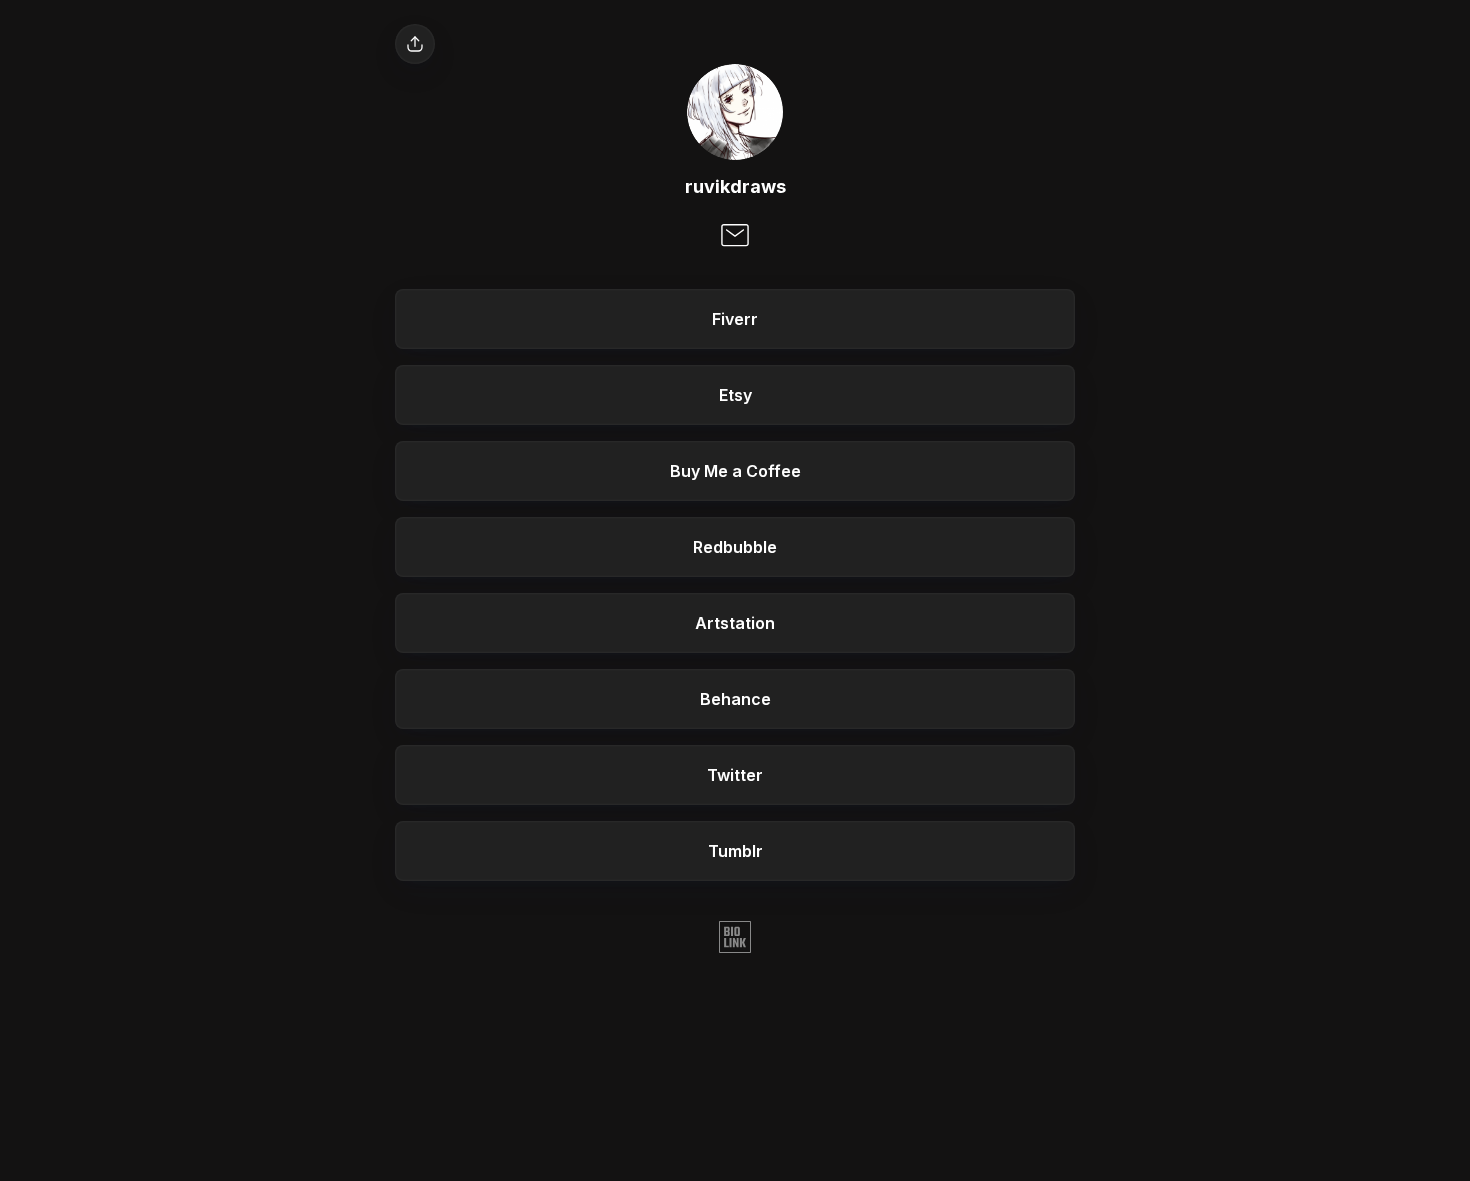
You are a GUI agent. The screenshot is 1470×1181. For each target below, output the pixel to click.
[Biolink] (735, 939)
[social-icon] (735, 237)
